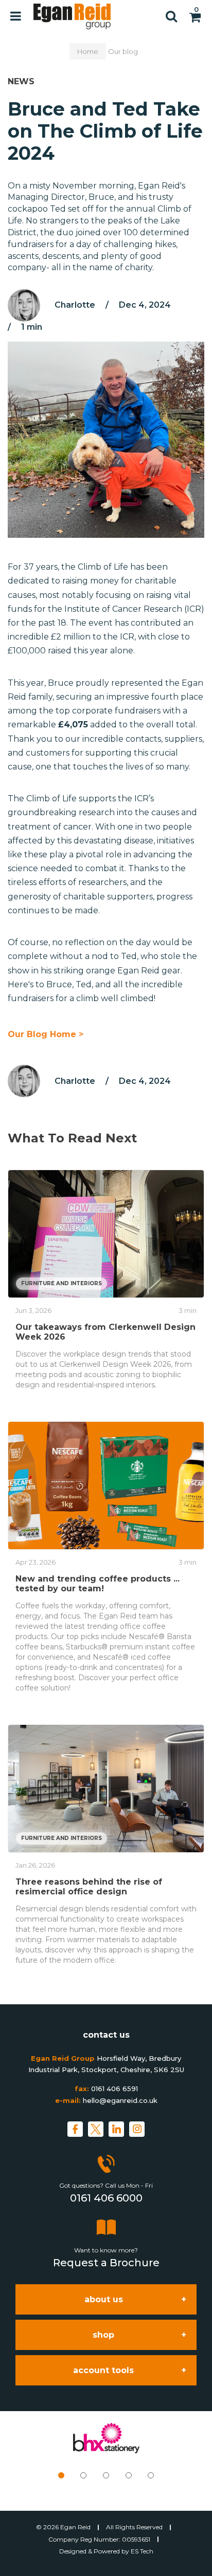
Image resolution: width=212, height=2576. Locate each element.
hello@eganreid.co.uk (120, 2100)
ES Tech (142, 2551)
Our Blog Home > (46, 1034)
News (21, 81)
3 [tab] (106, 2475)
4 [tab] (129, 2475)
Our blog (123, 51)
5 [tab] (151, 2475)
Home (88, 51)
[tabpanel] (106, 2438)
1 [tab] (61, 2475)
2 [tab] (83, 2475)
